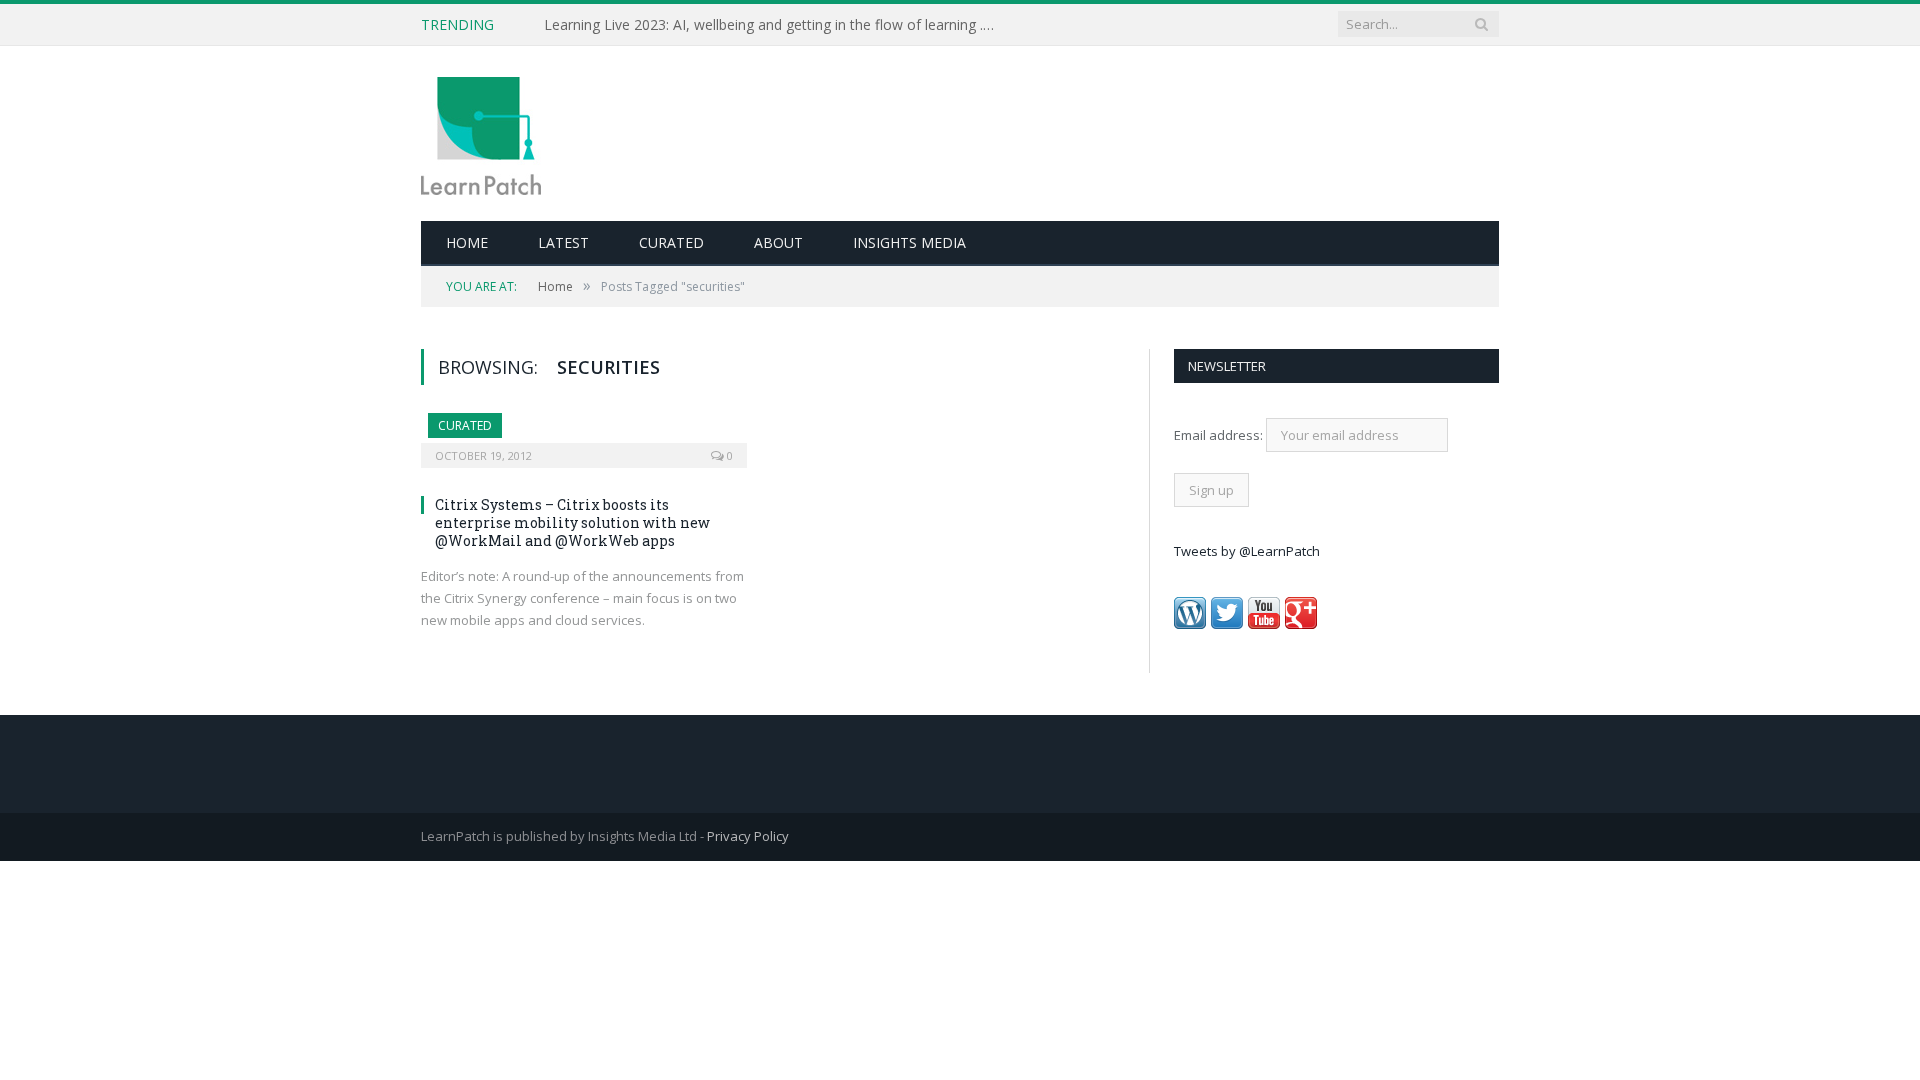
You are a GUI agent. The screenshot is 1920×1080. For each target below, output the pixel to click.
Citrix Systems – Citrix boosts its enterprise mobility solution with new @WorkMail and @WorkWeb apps (572, 522)
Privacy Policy (748, 836)
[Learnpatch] (481, 133)
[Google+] (1301, 624)
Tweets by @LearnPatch (1247, 551)
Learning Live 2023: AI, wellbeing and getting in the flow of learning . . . (770, 25)
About (778, 242)
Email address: (1220, 435)
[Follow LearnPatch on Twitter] (1227, 624)
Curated (671, 242)
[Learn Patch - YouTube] (1264, 624)
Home (467, 242)
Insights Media (909, 242)
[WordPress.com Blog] (1190, 624)
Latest (563, 242)
